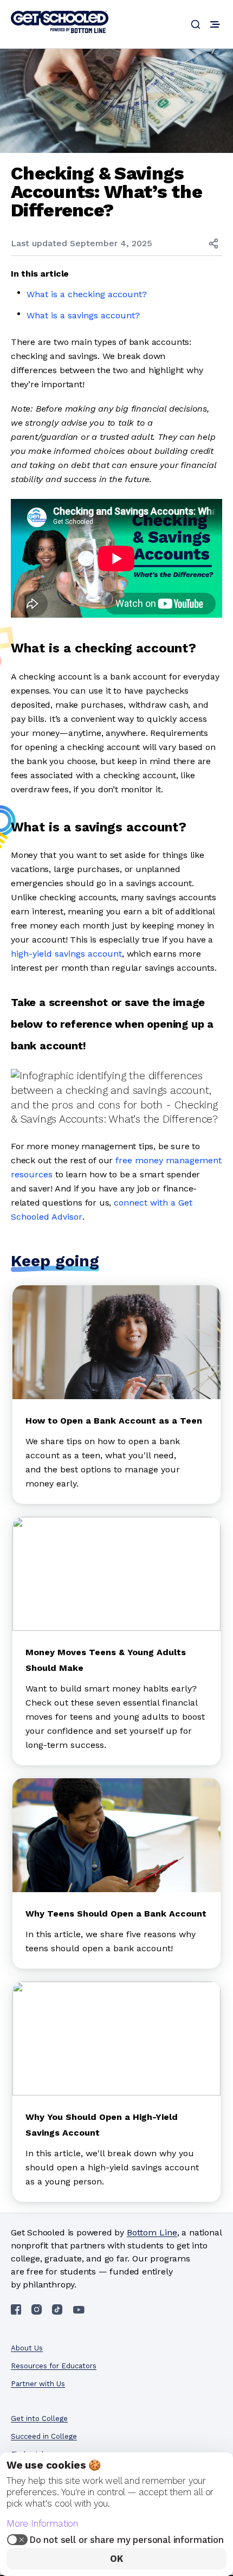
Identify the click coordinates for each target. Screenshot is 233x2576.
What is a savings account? (83, 315)
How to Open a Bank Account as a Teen (114, 1421)
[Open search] (196, 24)
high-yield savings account (66, 954)
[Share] (213, 243)
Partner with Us (38, 2384)
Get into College (39, 2418)
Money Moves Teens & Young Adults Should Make (106, 1660)
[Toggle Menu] (215, 24)
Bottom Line (152, 2232)
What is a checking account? (87, 294)
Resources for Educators (54, 2366)
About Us (27, 2348)
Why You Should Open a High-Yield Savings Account (102, 2125)
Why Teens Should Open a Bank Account (116, 1914)
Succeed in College (44, 2436)
